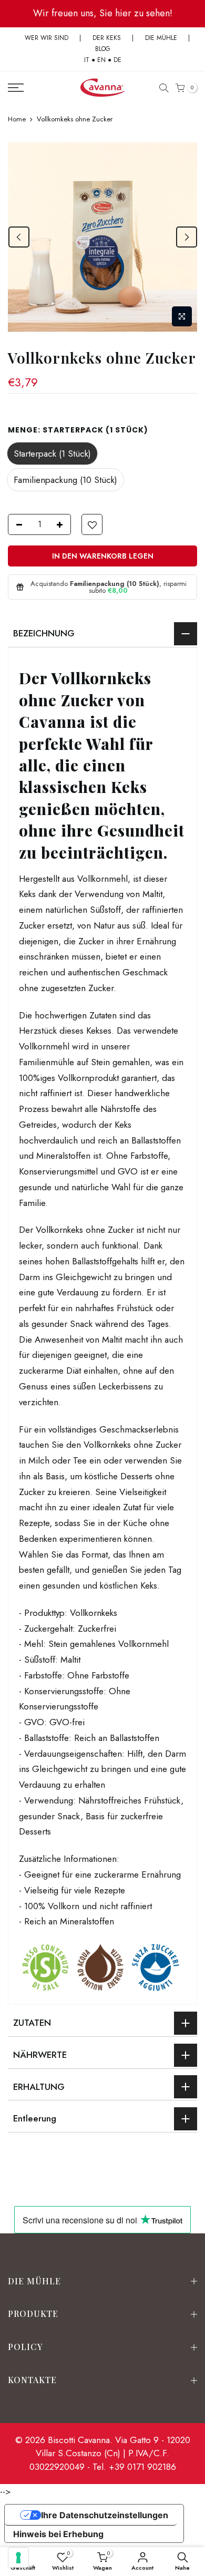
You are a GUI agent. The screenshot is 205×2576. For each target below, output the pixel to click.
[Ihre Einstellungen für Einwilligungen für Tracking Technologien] (18, 2558)
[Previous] (19, 237)
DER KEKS (107, 38)
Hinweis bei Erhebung (58, 2534)
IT (87, 60)
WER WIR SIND (47, 38)
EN (101, 60)
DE (117, 60)
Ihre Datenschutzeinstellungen (105, 2515)
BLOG (103, 49)
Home (17, 119)
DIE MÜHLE (161, 38)
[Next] (187, 237)
